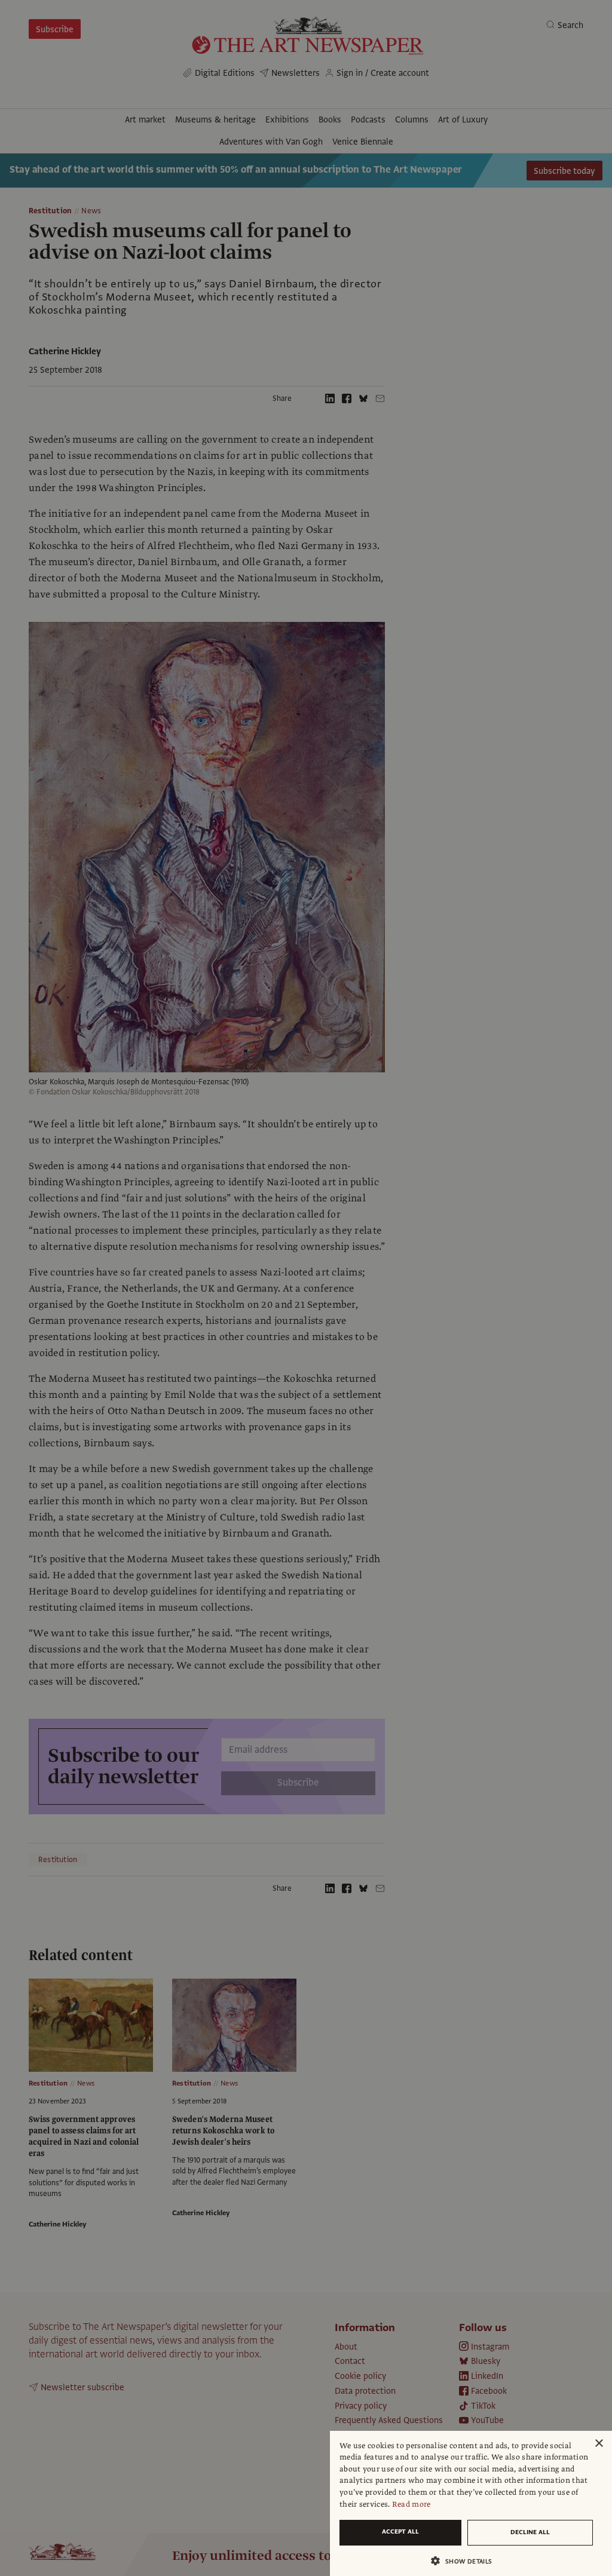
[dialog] (471, 2503)
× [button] (599, 2444)
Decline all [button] (530, 2532)
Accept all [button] (400, 2531)
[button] (466, 2561)
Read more (411, 2504)
